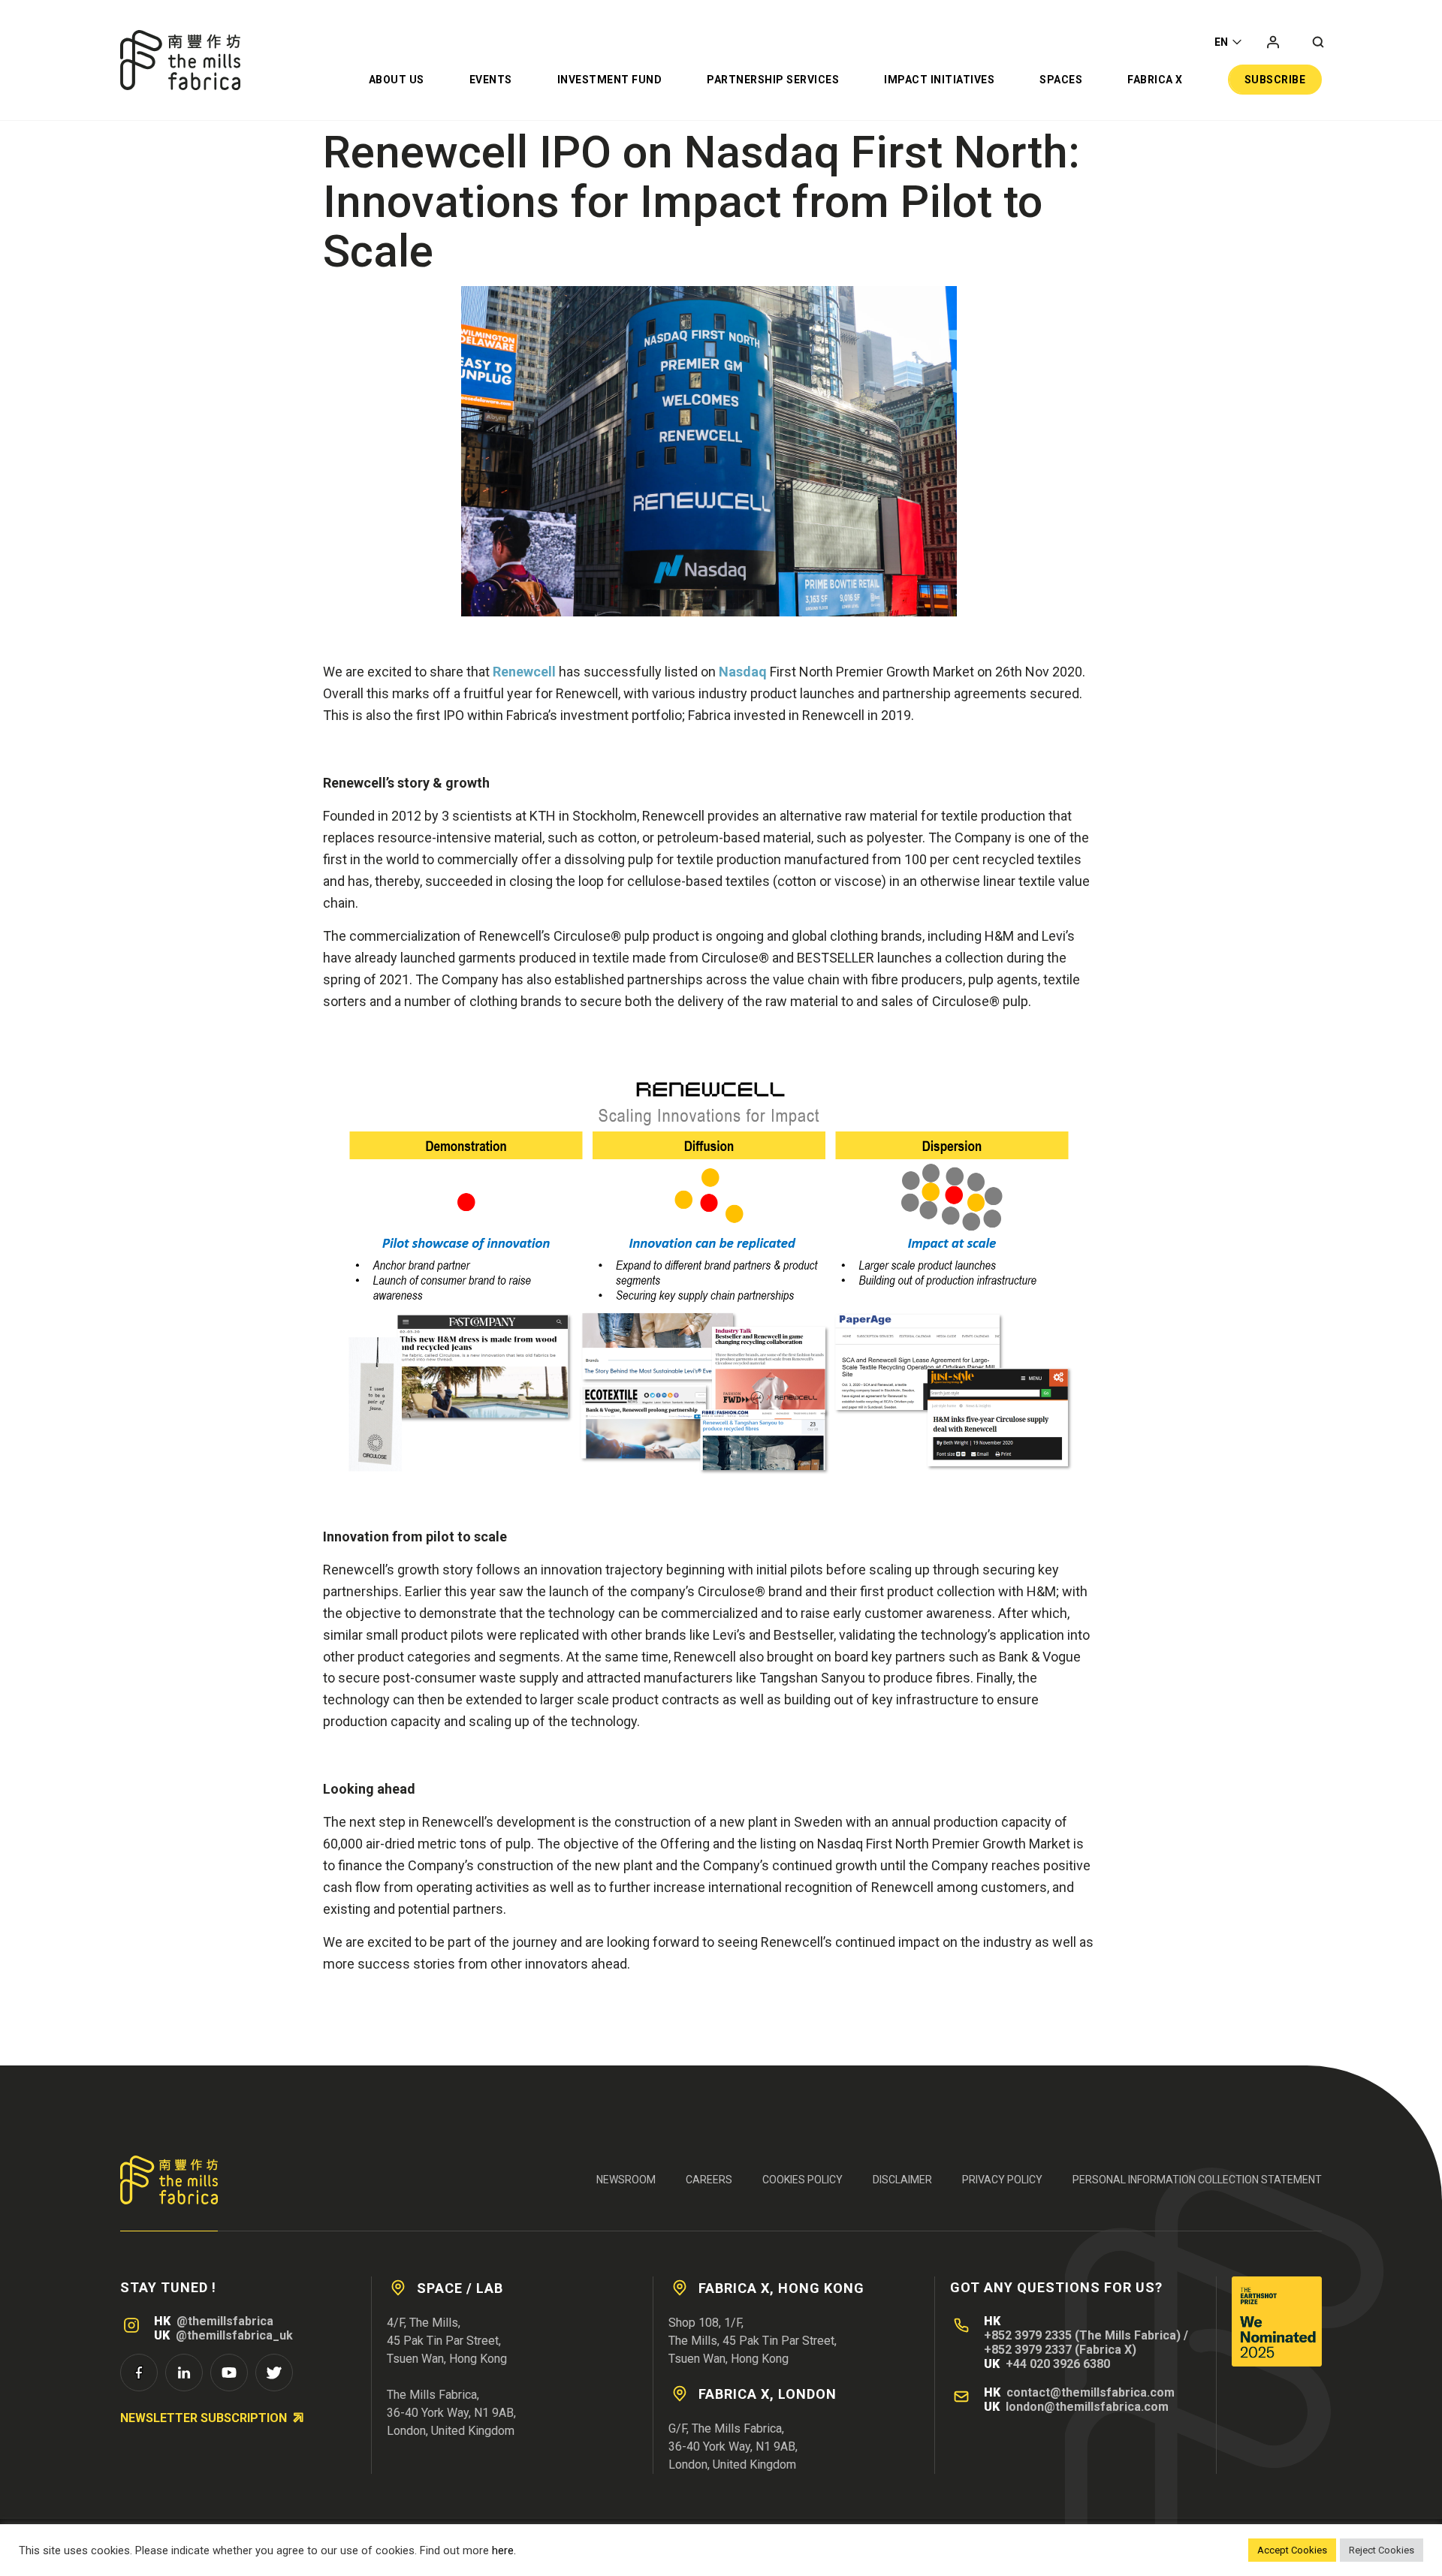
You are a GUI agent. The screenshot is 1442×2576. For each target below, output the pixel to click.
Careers (709, 2180)
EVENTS (491, 80)
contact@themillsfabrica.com (1091, 2392)
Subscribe (1275, 80)
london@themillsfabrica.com (1087, 2407)
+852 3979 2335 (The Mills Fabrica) (1082, 2335)
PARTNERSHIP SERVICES (773, 80)
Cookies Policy (802, 2180)
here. (504, 2550)
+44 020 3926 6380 (1058, 2364)
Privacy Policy (1002, 2180)
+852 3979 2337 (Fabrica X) (1060, 2350)
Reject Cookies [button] (1382, 2550)
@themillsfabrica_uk (234, 2335)
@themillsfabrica (225, 2321)
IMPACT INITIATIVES (939, 80)
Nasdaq (743, 672)
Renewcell (524, 672)
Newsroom (626, 2180)
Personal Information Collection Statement (1197, 2180)
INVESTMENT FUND (610, 80)
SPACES (1061, 80)
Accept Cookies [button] (1292, 2550)
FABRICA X (1155, 80)
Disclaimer (902, 2180)
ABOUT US (397, 80)
